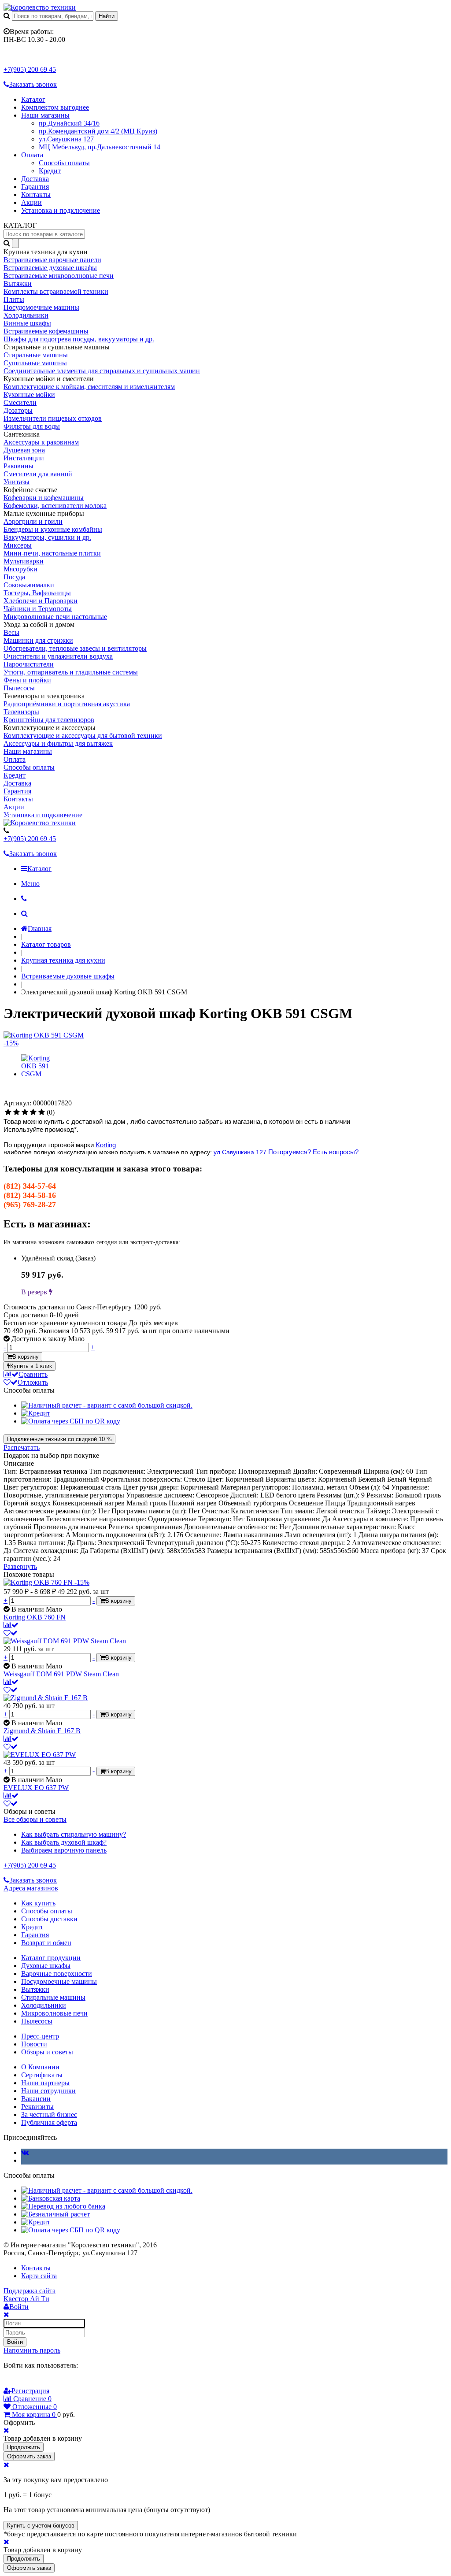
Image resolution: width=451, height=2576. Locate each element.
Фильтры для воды (32, 426)
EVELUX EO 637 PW (36, 1788)
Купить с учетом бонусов (41, 2526)
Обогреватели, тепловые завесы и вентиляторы (75, 648)
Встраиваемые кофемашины (46, 331)
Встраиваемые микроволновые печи (59, 276)
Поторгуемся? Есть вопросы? (313, 1152)
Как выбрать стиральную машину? (74, 1834)
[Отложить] (11, 1633)
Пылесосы (19, 688)
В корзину (26, 1357)
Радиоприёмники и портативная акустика (67, 704)
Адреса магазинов (31, 1888)
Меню (30, 884)
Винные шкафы (27, 323)
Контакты (36, 195)
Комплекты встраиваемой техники (56, 291)
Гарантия (35, 187)
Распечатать (22, 1447)
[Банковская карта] (51, 2198)
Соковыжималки (29, 585)
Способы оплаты (64, 163)
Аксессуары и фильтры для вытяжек (58, 743)
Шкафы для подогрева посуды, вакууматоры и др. (79, 339)
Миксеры (18, 545)
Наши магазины (45, 115)
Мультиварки (24, 561)
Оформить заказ (29, 2456)
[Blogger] (46, 2382)
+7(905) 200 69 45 (30, 69)
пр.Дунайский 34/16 (69, 123)
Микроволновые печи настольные (55, 617)
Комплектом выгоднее (55, 107)
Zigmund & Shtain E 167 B (42, 1731)
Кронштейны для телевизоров (49, 720)
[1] (8, 1112)
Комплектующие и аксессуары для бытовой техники (83, 736)
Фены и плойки (27, 680)
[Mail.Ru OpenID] (21, 2382)
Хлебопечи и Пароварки (41, 601)
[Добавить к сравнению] (11, 1625)
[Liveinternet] (33, 2382)
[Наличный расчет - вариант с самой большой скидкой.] (107, 1405)
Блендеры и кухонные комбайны (53, 529)
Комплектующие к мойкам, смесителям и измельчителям (89, 387)
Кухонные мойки (29, 395)
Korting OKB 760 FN (35, 1617)
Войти (15, 2342)
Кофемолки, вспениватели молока (55, 506)
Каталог (33, 99)
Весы (11, 632)
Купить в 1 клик (31, 1366)
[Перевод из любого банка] (63, 2206)
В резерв (35, 1292)
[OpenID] (58, 2382)
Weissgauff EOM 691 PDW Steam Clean (61, 1674)
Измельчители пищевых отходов (53, 418)
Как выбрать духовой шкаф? (64, 1842)
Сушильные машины (35, 363)
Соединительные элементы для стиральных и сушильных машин (102, 371)
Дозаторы (18, 410)
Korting (106, 1145)
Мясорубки (20, 569)
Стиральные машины (36, 355)
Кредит (50, 171)
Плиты (14, 299)
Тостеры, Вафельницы (37, 593)
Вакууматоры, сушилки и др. (47, 537)
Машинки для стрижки (38, 640)
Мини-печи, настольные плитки (52, 553)
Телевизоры (21, 712)
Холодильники (26, 315)
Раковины (18, 466)
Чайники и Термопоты (38, 609)
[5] (42, 1112)
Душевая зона (24, 450)
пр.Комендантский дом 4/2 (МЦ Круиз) (98, 131)
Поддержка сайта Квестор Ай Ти (30, 2295)
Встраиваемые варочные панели (52, 260)
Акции (31, 202)
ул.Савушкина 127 (66, 139)
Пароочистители (29, 664)
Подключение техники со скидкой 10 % (59, 1439)
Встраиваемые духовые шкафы (50, 268)
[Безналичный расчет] (55, 2214)
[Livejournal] (9, 2382)
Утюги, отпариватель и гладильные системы (71, 672)
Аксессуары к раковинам (41, 442)
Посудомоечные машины (41, 307)
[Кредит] (36, 1413)
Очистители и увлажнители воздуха (58, 656)
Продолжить (24, 2447)
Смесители (20, 402)
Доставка (35, 179)
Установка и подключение (61, 210)
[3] (25, 1112)
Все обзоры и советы (35, 1819)
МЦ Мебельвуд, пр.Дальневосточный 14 (100, 147)
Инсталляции (24, 458)
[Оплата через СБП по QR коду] (71, 1421)
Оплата (32, 155)
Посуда (14, 577)
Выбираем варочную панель (64, 1850)
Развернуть (20, 1566)
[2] (17, 1112)
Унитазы (17, 482)
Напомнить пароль (32, 2350)
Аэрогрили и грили (33, 521)
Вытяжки (18, 284)
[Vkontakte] (25, 2152)
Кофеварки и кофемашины (44, 498)
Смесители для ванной (38, 474)
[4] (33, 1112)
